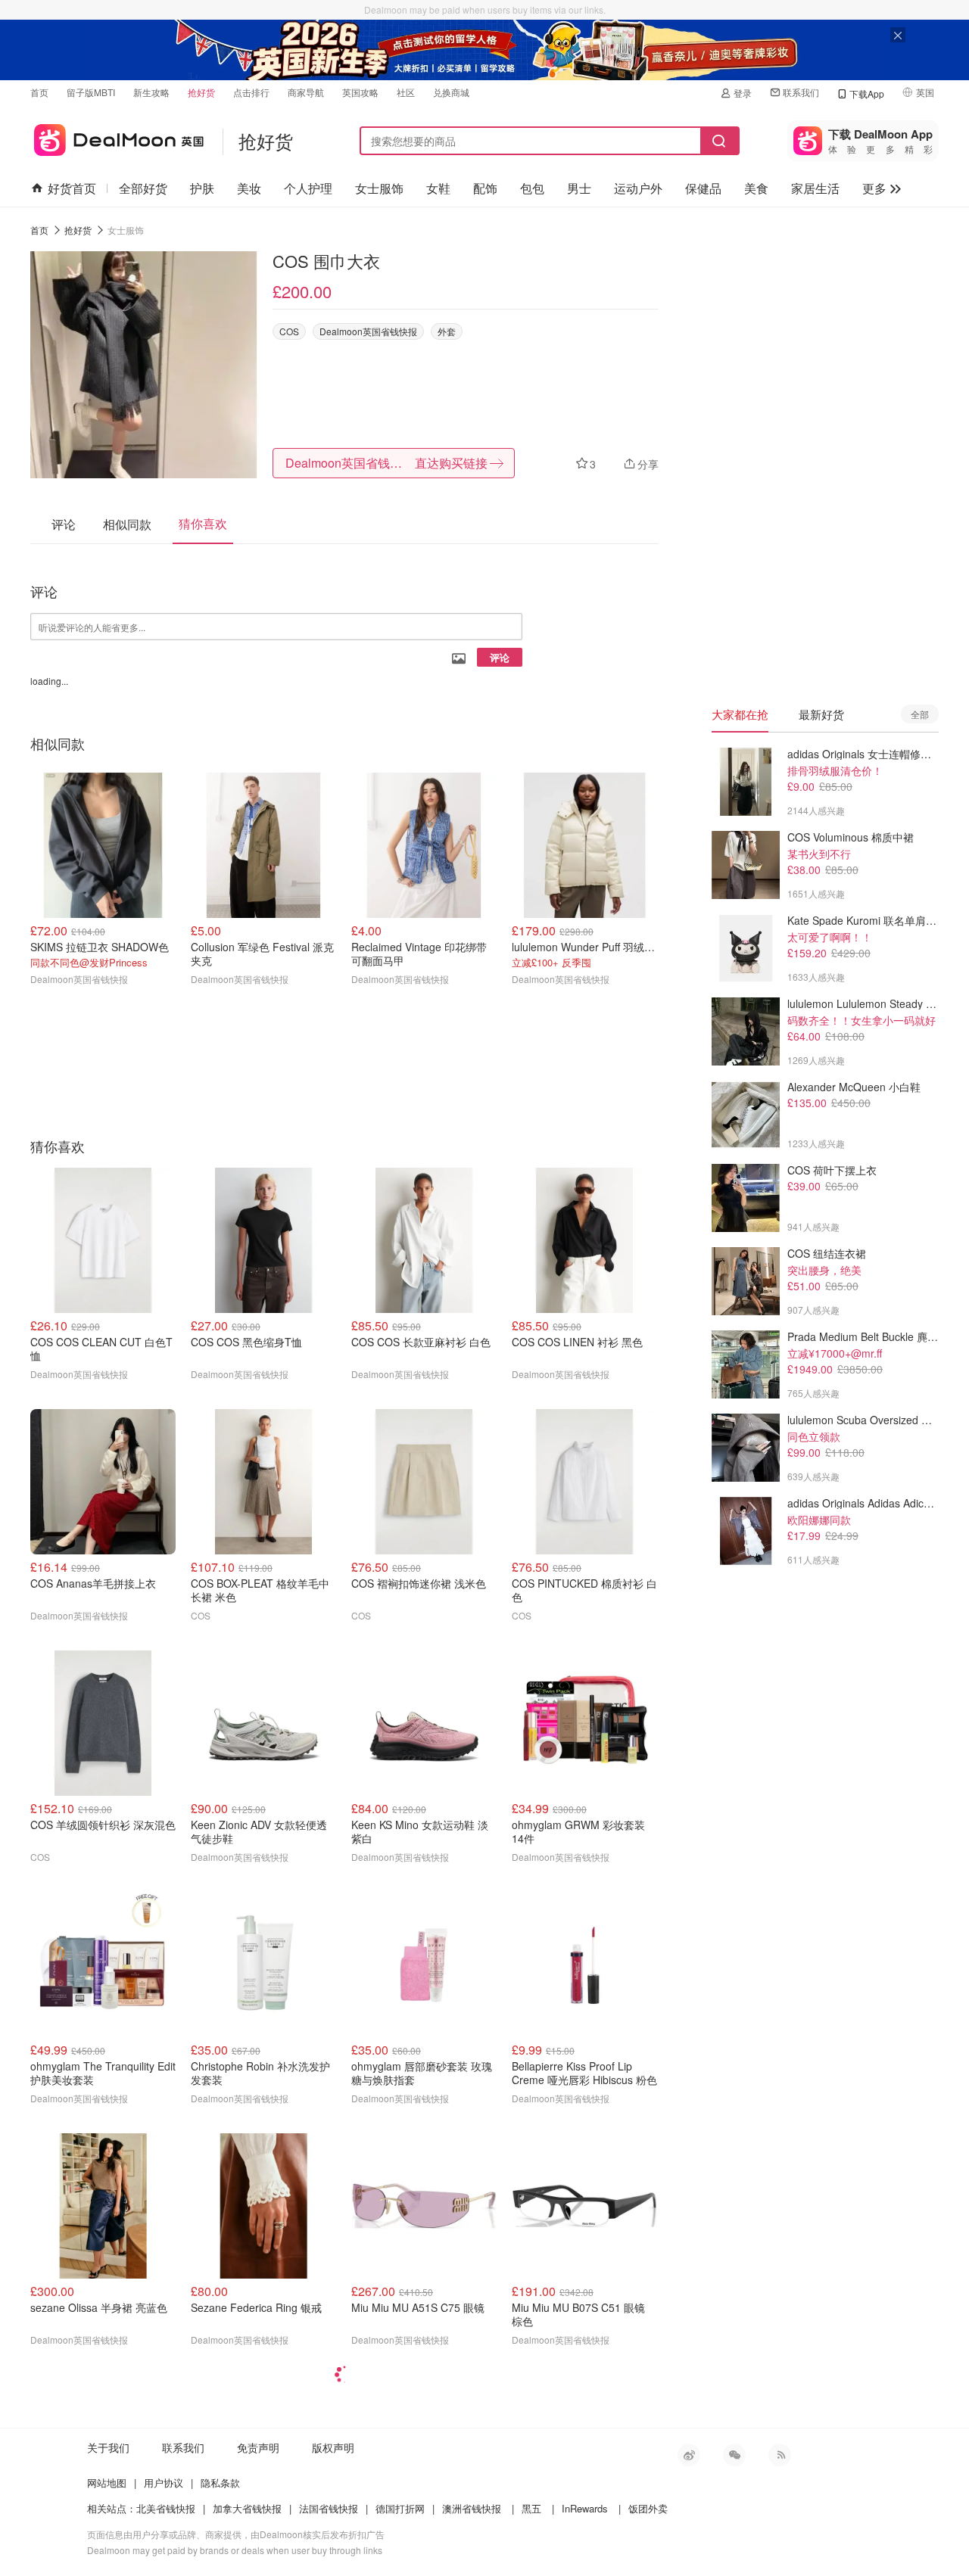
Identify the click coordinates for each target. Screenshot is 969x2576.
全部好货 (143, 188)
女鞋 (438, 188)
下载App (867, 93)
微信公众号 (734, 2455)
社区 (406, 92)
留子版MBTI (91, 92)
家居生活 (815, 188)
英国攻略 (360, 92)
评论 (500, 657)
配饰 (485, 188)
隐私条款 (220, 2483)
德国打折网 (400, 2508)
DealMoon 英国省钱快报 (117, 137)
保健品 (703, 188)
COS (289, 331)
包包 (532, 188)
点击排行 (251, 92)
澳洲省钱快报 (472, 2508)
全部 (920, 714)
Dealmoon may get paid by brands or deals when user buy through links (235, 2550)
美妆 (249, 188)
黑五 (531, 2508)
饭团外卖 (648, 2508)
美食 (756, 188)
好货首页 (72, 188)
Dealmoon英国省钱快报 (368, 331)
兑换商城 (451, 92)
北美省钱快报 (166, 2508)
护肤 (202, 188)
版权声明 (333, 2447)
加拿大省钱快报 (247, 2508)
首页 (39, 92)
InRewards (585, 2508)
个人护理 (308, 188)
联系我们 (801, 92)
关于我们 (108, 2447)
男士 (579, 188)
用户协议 (164, 2483)
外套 (447, 331)
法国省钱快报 (329, 2508)
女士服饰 (379, 188)
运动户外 (638, 188)
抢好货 (201, 92)
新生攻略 (151, 92)
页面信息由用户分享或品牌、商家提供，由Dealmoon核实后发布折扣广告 (236, 2534)
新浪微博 (689, 2455)
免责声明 (258, 2447)
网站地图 (107, 2483)
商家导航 (306, 92)
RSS (780, 2455)
